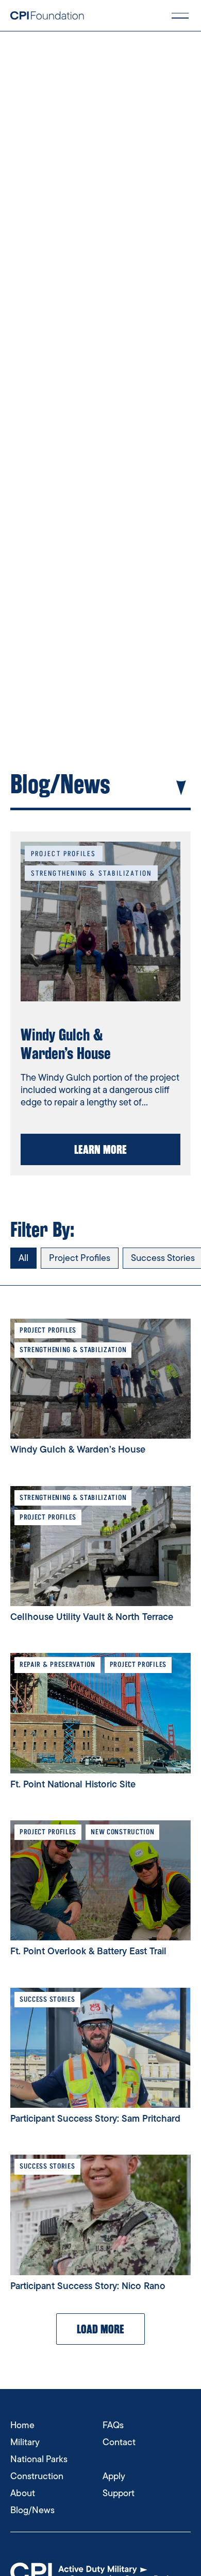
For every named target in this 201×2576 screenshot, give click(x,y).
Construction (37, 2476)
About (23, 2493)
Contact (119, 2442)
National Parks (39, 2459)
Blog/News (32, 2510)
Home (22, 2425)
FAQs (113, 2425)
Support (119, 2493)
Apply (114, 2476)
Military (25, 2442)
